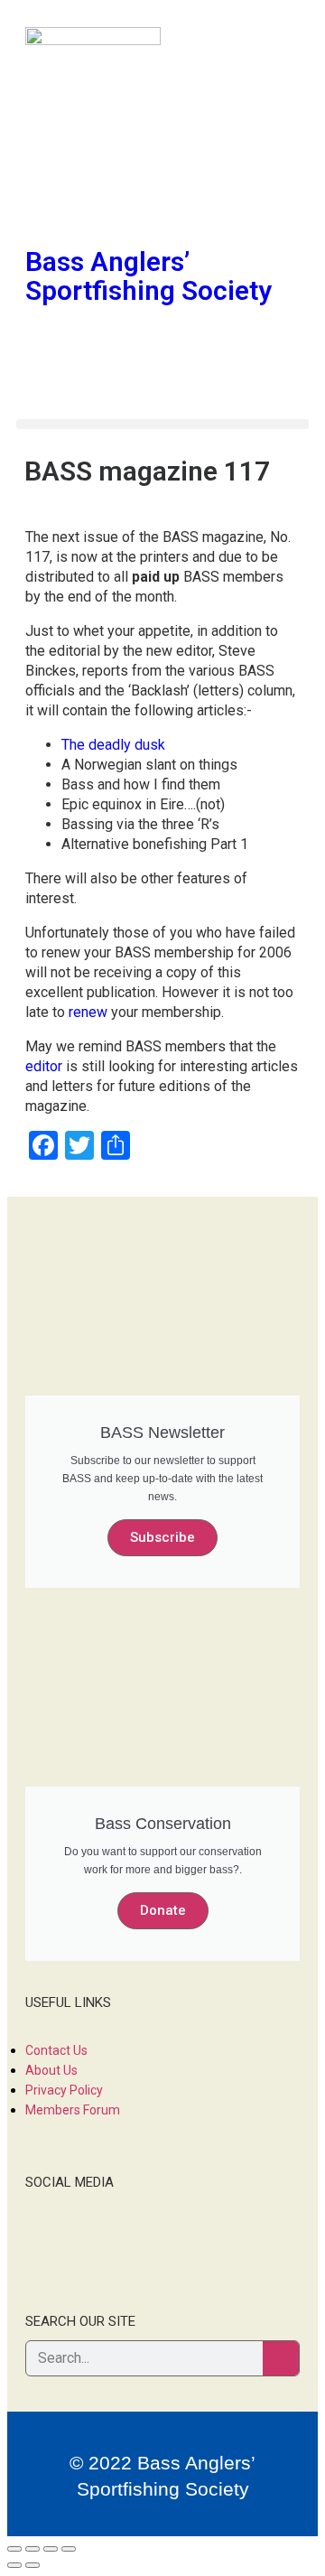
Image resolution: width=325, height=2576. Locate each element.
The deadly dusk (113, 745)
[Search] (281, 2358)
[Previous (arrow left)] (14, 2565)
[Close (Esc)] (14, 2549)
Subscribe (162, 1537)
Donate (163, 1910)
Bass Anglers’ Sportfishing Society (149, 276)
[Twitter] (97, 203)
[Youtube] (145, 203)
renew (88, 1012)
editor (44, 1066)
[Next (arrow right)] (32, 2565)
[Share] (32, 2549)
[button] (162, 424)
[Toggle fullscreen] (51, 2549)
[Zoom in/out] (69, 2549)
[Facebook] (48, 203)
